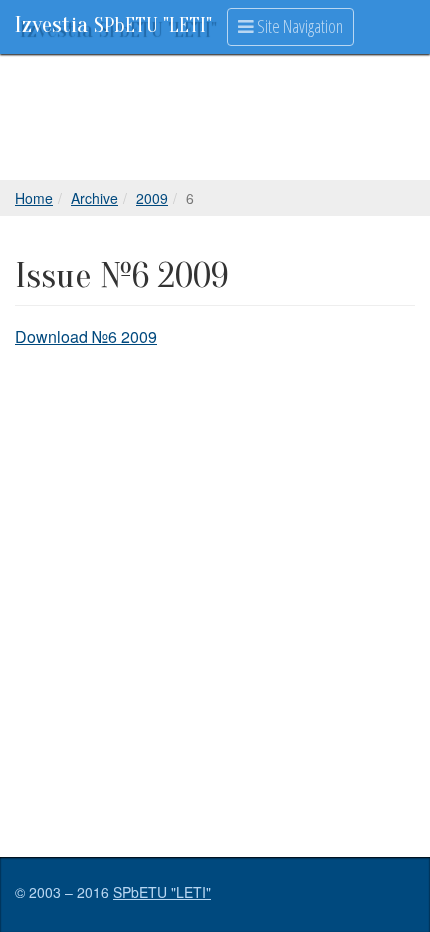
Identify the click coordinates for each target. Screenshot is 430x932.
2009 (152, 198)
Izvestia (113, 24)
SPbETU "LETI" (162, 892)
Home (34, 198)
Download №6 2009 (86, 336)
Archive (94, 198)
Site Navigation (298, 26)
